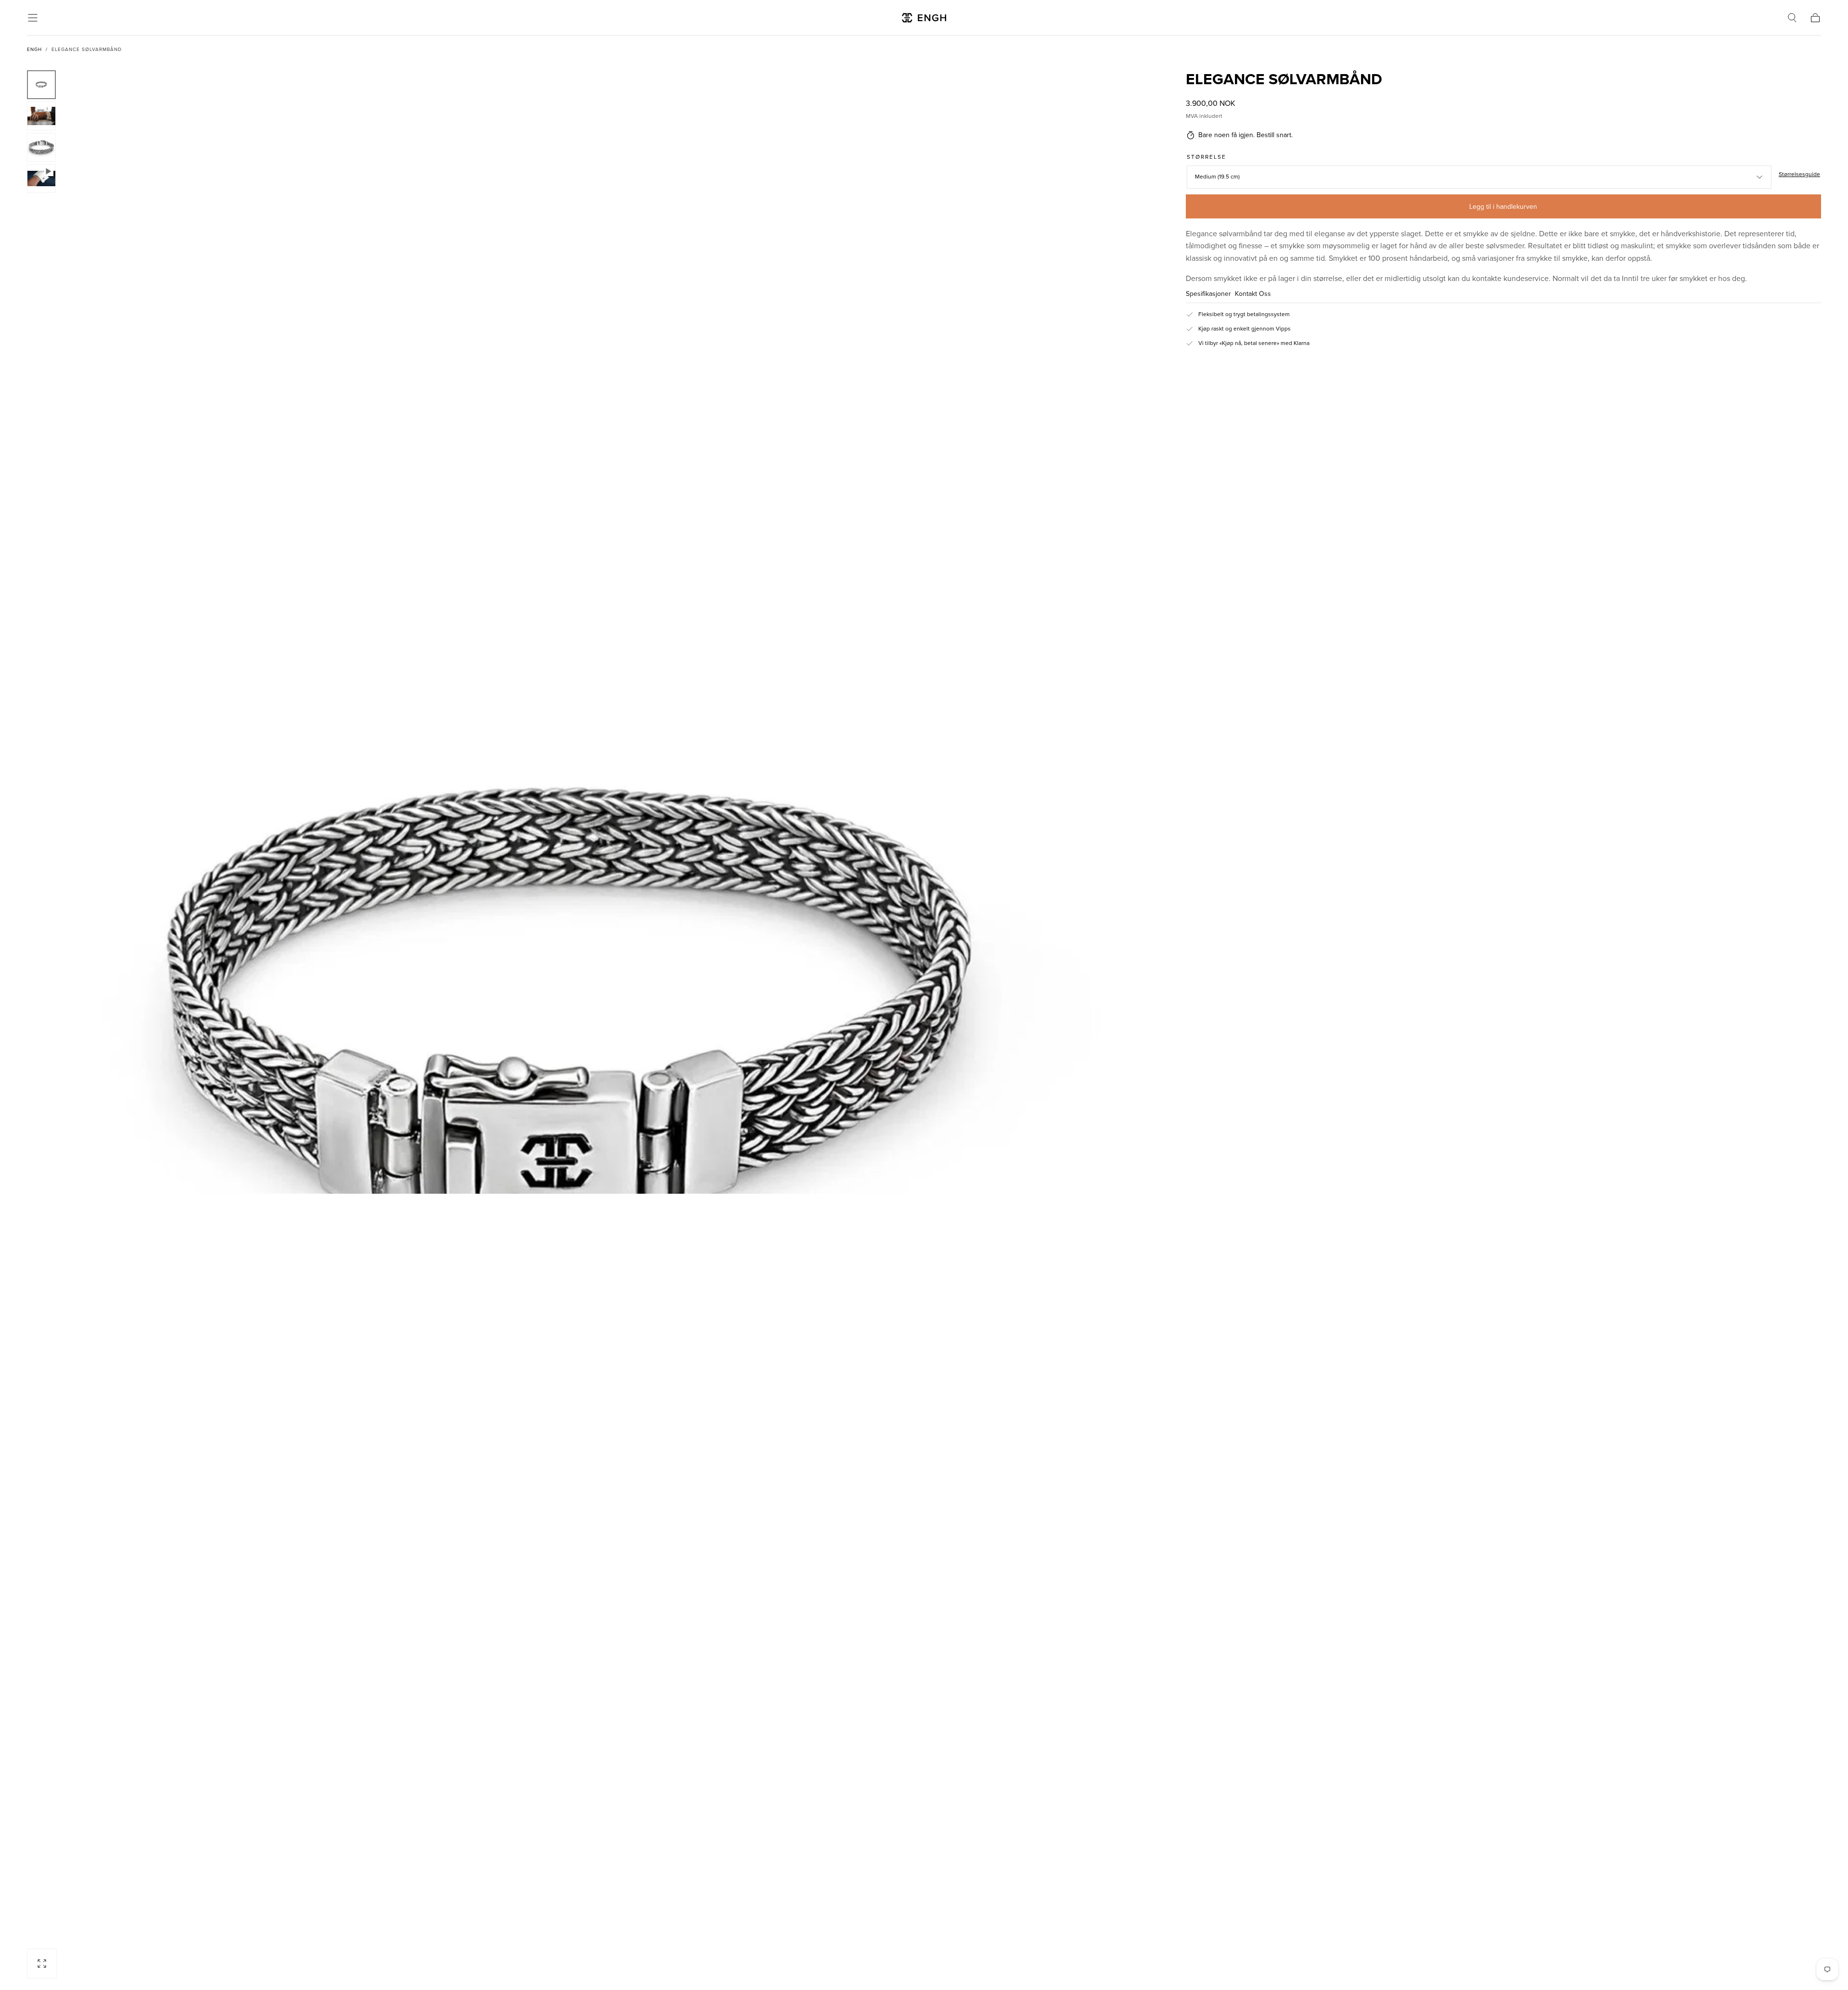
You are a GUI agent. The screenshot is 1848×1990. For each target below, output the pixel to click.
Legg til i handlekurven (1503, 207)
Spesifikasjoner (1208, 294)
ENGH (34, 50)
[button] (33, 18)
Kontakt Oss (1253, 294)
